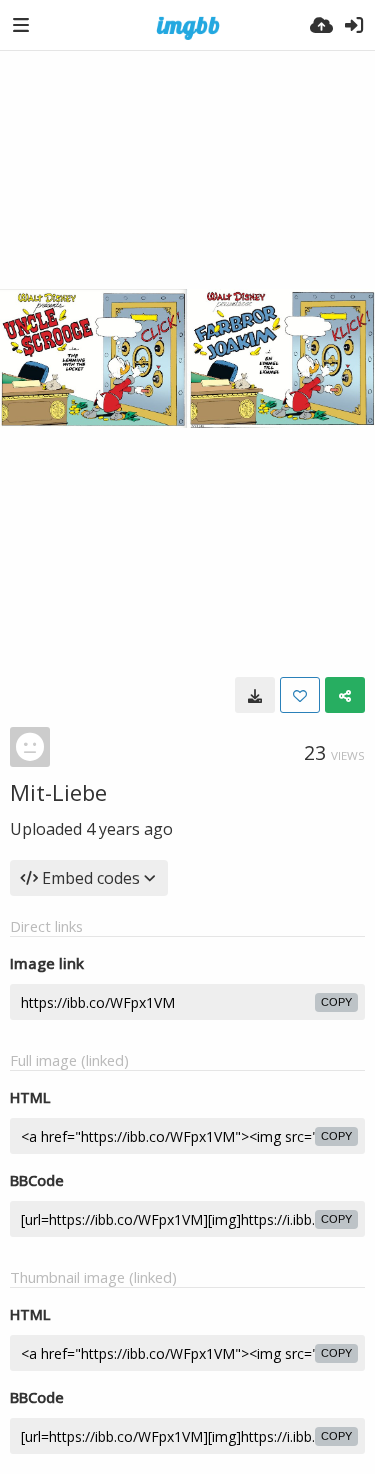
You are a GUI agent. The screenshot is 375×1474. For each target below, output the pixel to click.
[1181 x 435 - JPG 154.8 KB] (255, 695)
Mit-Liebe (58, 792)
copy (336, 1002)
